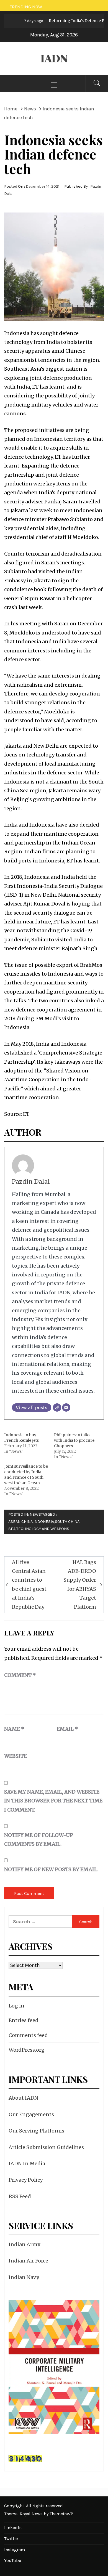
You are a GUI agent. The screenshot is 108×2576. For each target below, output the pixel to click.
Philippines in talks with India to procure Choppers (74, 1440)
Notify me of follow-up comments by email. (39, 1840)
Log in (16, 2006)
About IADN (23, 2098)
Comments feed (28, 2035)
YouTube (13, 2560)
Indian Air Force (28, 2261)
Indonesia (44, 1522)
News (35, 1514)
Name (14, 1729)
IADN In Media (27, 2164)
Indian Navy (24, 2277)
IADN (54, 58)
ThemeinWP (61, 2514)
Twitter (11, 2539)
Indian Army (24, 2244)
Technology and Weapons (43, 1529)
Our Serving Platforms (36, 2131)
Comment (20, 1675)
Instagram (15, 2550)
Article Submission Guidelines (46, 2147)
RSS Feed (20, 2196)
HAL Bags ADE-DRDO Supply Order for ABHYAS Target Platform (80, 1585)
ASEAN (14, 1522)
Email (67, 1729)
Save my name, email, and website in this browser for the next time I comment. (53, 1801)
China (27, 1522)
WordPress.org (27, 2050)
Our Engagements (31, 2114)
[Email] (66, 1407)
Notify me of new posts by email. (51, 1869)
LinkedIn (13, 2528)
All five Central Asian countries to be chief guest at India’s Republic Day (29, 1585)
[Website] (57, 1407)
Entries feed (24, 2020)
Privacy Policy (26, 2180)
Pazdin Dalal (31, 1182)
